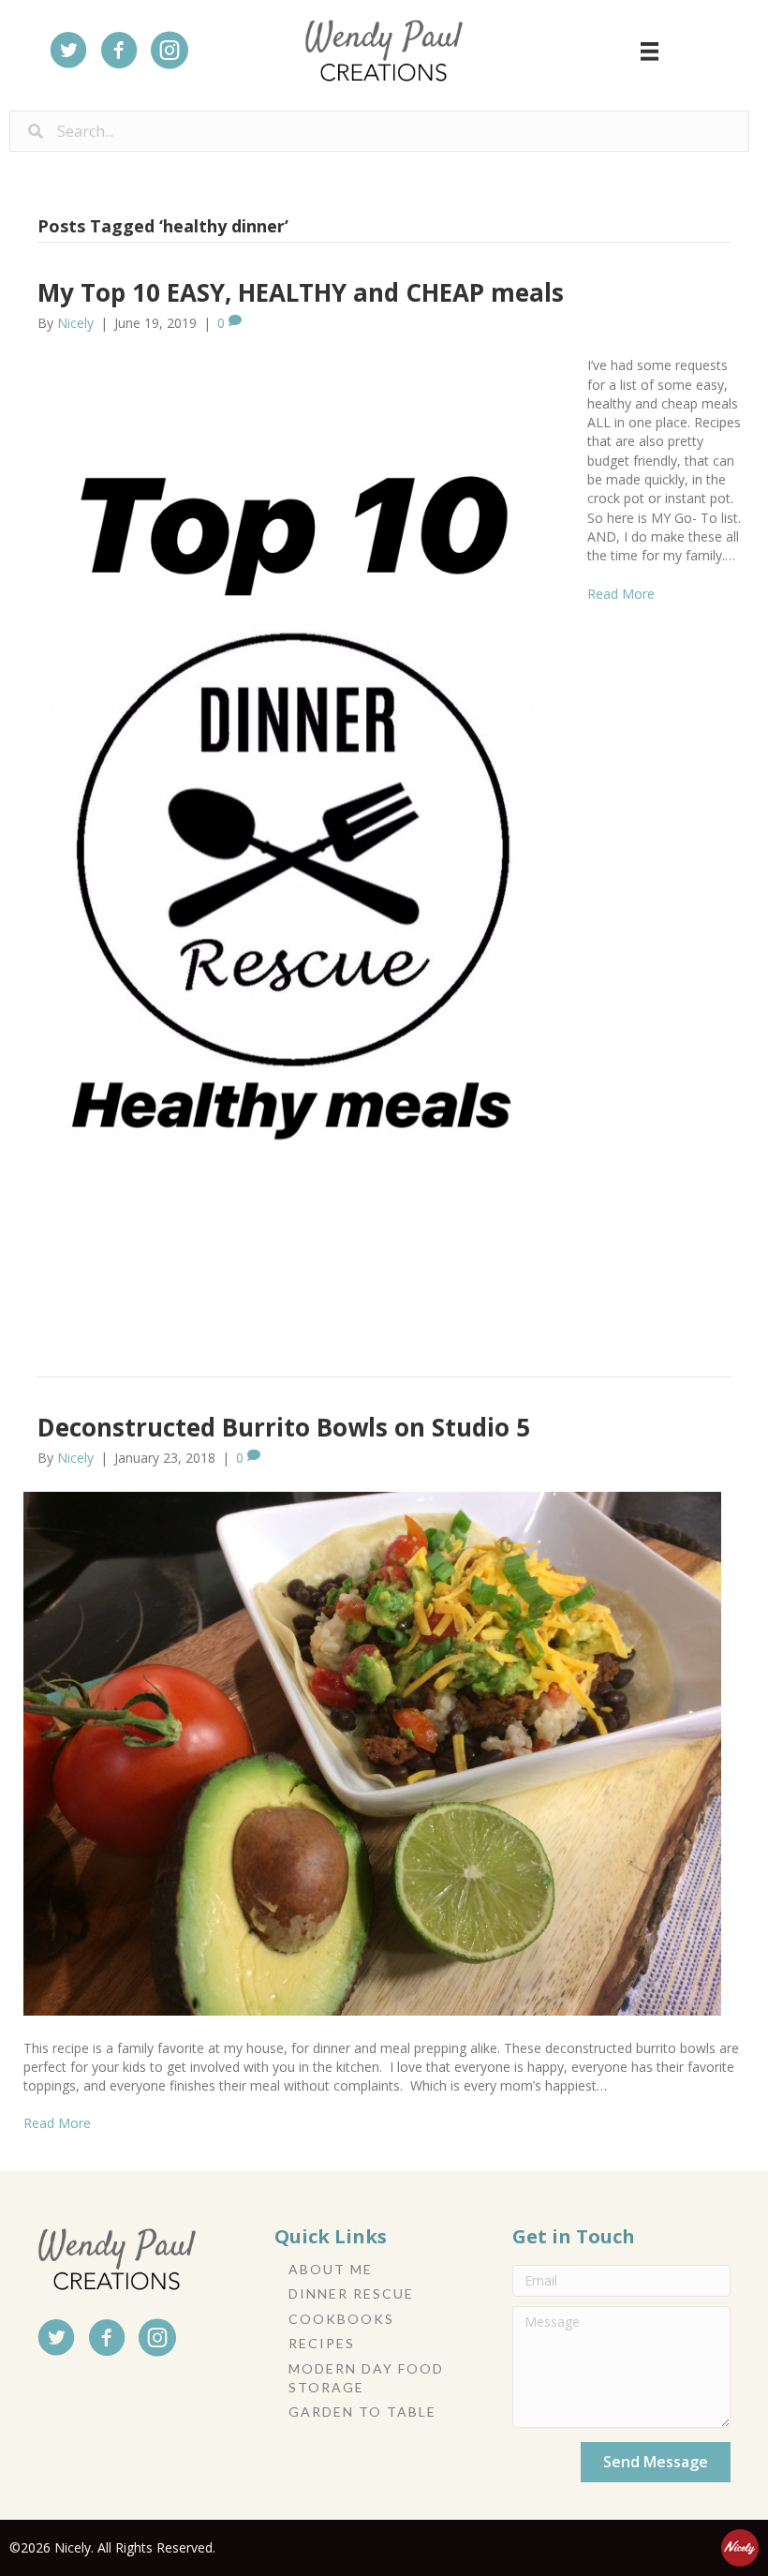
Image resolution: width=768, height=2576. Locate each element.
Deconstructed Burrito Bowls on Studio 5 (284, 1427)
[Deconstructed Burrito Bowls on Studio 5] (372, 1752)
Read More (621, 594)
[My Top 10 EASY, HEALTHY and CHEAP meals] (294, 834)
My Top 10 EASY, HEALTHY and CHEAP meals (301, 292)
